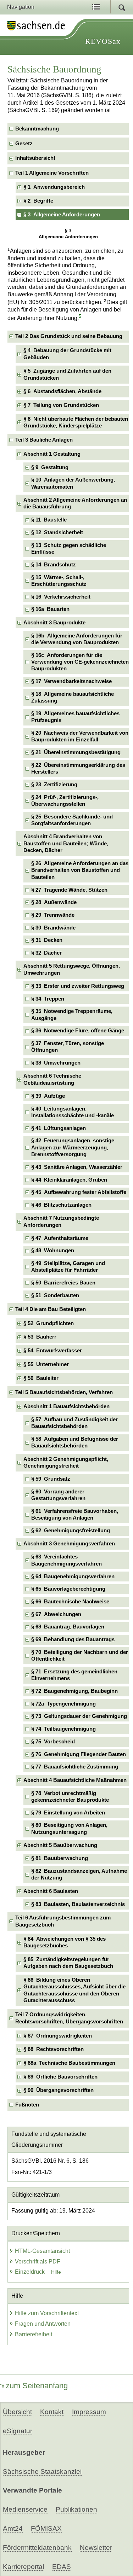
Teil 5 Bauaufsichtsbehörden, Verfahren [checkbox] (64, 1392)
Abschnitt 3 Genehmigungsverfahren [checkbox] (69, 1544)
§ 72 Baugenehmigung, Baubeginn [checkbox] (74, 1691)
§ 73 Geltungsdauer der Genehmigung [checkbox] (79, 1716)
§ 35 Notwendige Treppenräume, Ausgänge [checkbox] (72, 1015)
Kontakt (52, 2412)
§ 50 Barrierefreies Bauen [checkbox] (63, 1283)
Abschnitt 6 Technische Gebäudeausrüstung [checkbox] (52, 1079)
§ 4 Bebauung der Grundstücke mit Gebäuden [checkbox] (67, 354)
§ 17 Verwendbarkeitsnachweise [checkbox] (71, 681)
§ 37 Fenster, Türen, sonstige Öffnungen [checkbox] (68, 1047)
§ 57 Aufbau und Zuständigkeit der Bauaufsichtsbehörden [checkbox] (74, 1423)
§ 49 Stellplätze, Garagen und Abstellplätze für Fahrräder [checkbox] (68, 1267)
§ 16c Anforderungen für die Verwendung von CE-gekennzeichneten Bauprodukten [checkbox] (80, 662)
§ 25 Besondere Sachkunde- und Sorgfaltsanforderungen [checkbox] (72, 820)
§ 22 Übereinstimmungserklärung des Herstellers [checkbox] (78, 768)
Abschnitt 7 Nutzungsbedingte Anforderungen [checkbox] (61, 1221)
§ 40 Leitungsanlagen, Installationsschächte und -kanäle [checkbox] (73, 1112)
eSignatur (18, 2431)
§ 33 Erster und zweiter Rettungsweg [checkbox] (78, 986)
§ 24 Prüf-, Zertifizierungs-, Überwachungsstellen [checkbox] (65, 801)
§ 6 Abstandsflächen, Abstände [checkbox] (62, 391)
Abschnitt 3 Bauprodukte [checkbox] (54, 623)
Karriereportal (23, 2567)
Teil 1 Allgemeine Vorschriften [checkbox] (52, 173)
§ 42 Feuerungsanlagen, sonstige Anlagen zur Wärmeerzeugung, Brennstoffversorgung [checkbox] (73, 1147)
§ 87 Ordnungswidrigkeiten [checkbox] (58, 2036)
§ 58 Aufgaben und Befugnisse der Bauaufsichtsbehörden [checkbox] (75, 1442)
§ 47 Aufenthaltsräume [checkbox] (60, 1238)
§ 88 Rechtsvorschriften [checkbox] (54, 2049)
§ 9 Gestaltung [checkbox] (50, 467)
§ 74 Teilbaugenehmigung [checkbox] (63, 1729)
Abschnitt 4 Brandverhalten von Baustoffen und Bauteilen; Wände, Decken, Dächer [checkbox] (66, 843)
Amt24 (13, 2528)
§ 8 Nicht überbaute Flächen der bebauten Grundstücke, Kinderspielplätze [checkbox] (76, 422)
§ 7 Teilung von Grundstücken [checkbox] (61, 405)
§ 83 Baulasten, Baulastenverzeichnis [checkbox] (78, 1904)
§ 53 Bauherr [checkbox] (40, 1337)
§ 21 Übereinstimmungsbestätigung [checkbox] (76, 752)
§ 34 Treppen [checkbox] (48, 999)
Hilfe (56, 2272)
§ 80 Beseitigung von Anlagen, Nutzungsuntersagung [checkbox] (69, 1828)
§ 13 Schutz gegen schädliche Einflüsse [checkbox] (69, 549)
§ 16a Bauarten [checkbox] (50, 609)
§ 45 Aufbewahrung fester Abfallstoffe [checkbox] (79, 1192)
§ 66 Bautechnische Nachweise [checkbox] (70, 1602)
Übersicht (17, 2412)
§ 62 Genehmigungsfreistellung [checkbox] (71, 1531)
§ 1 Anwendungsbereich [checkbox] (54, 187)
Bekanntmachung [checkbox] (37, 129)
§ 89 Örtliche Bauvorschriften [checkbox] (60, 2077)
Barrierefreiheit (34, 2334)
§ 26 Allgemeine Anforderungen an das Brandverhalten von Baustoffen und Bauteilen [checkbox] (80, 870)
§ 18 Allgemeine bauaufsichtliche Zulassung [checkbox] (73, 697)
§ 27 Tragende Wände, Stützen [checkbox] (69, 890)
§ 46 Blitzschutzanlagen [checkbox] (61, 1205)
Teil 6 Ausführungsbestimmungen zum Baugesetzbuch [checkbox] (63, 1921)
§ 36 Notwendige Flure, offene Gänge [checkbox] (78, 1031)
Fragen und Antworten (43, 2324)
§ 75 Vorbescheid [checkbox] (53, 1742)
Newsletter (96, 2548)
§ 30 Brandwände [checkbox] (53, 928)
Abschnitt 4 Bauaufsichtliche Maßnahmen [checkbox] (75, 1780)
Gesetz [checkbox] (24, 144)
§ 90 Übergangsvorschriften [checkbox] (59, 2090)
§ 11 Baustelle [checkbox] (49, 520)
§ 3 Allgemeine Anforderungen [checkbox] (62, 215)
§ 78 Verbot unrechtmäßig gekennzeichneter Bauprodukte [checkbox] (70, 1797)
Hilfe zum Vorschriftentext (47, 2313)
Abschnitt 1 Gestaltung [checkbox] (52, 454)
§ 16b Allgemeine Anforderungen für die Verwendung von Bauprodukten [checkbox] (77, 639)
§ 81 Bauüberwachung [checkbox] (60, 1858)
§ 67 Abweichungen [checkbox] (56, 1614)
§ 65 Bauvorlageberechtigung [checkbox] (68, 1589)
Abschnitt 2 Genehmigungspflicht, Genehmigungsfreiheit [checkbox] (66, 1462)
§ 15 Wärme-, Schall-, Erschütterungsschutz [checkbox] (59, 581)
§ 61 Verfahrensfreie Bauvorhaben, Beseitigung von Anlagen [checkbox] (75, 1514)
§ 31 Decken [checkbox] (47, 940)
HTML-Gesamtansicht (42, 2251)
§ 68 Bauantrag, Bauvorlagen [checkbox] (68, 1627)
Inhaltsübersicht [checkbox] (35, 158)
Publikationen (76, 2509)
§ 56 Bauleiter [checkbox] (41, 1378)
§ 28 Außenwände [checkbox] (54, 902)
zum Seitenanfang (37, 2386)
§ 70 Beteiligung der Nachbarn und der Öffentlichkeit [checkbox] (80, 1656)
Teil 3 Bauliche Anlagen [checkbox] (44, 440)
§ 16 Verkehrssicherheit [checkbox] (61, 597)
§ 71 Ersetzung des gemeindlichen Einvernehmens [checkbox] (74, 1675)
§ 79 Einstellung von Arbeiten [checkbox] (68, 1813)
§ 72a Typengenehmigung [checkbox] (63, 1704)
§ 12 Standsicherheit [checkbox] (57, 532)
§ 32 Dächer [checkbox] (46, 953)
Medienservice (25, 2509)
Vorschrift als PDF (38, 2262)
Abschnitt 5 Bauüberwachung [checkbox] (60, 1845)
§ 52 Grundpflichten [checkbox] (49, 1323)
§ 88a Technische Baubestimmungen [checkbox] (69, 2063)
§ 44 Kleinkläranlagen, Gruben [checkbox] (69, 1180)
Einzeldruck (31, 2272)
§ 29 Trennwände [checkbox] (53, 915)
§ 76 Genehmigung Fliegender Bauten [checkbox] (79, 1754)
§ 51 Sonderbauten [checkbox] (55, 1295)
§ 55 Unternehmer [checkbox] (46, 1364)
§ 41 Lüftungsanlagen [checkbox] (59, 1128)
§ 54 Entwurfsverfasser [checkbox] (53, 1351)
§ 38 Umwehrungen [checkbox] (56, 1063)
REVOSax (103, 41)
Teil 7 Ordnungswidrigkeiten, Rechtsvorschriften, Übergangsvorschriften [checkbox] (69, 2018)
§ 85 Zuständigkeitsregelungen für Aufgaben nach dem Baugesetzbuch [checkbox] (68, 1963)
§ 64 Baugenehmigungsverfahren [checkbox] (73, 1577)
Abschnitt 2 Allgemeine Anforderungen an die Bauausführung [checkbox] (75, 503)
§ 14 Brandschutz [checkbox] (54, 565)
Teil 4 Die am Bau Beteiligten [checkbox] (51, 1309)
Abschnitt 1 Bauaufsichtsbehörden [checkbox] (66, 1406)
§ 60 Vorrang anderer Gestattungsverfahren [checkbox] (58, 1495)
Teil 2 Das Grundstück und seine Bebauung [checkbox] (69, 336)
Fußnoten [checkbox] (27, 2105)
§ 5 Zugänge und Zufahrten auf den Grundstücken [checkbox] (67, 374)
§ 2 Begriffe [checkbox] (38, 201)
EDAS (62, 2567)
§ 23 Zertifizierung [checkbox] (54, 785)
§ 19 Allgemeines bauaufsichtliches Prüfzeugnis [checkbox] (75, 717)
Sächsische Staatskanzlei (42, 2472)
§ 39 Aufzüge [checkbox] (48, 1096)
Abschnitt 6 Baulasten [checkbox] (51, 1891)
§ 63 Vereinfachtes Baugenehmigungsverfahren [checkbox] (66, 1560)
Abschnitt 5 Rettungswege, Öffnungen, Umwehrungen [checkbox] (72, 969)
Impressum (89, 2412)
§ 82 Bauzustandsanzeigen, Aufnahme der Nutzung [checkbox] (79, 1874)
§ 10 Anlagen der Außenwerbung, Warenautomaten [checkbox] (73, 483)
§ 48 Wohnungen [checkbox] (53, 1251)
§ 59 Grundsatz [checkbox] (51, 1479)
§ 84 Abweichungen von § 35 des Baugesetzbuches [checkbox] (65, 1942)
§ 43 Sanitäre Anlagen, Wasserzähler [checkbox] (77, 1167)
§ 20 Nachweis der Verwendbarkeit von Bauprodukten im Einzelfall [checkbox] (80, 736)
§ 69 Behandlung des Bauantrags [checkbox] (73, 1639)
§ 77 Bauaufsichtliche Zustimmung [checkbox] (75, 1767)
